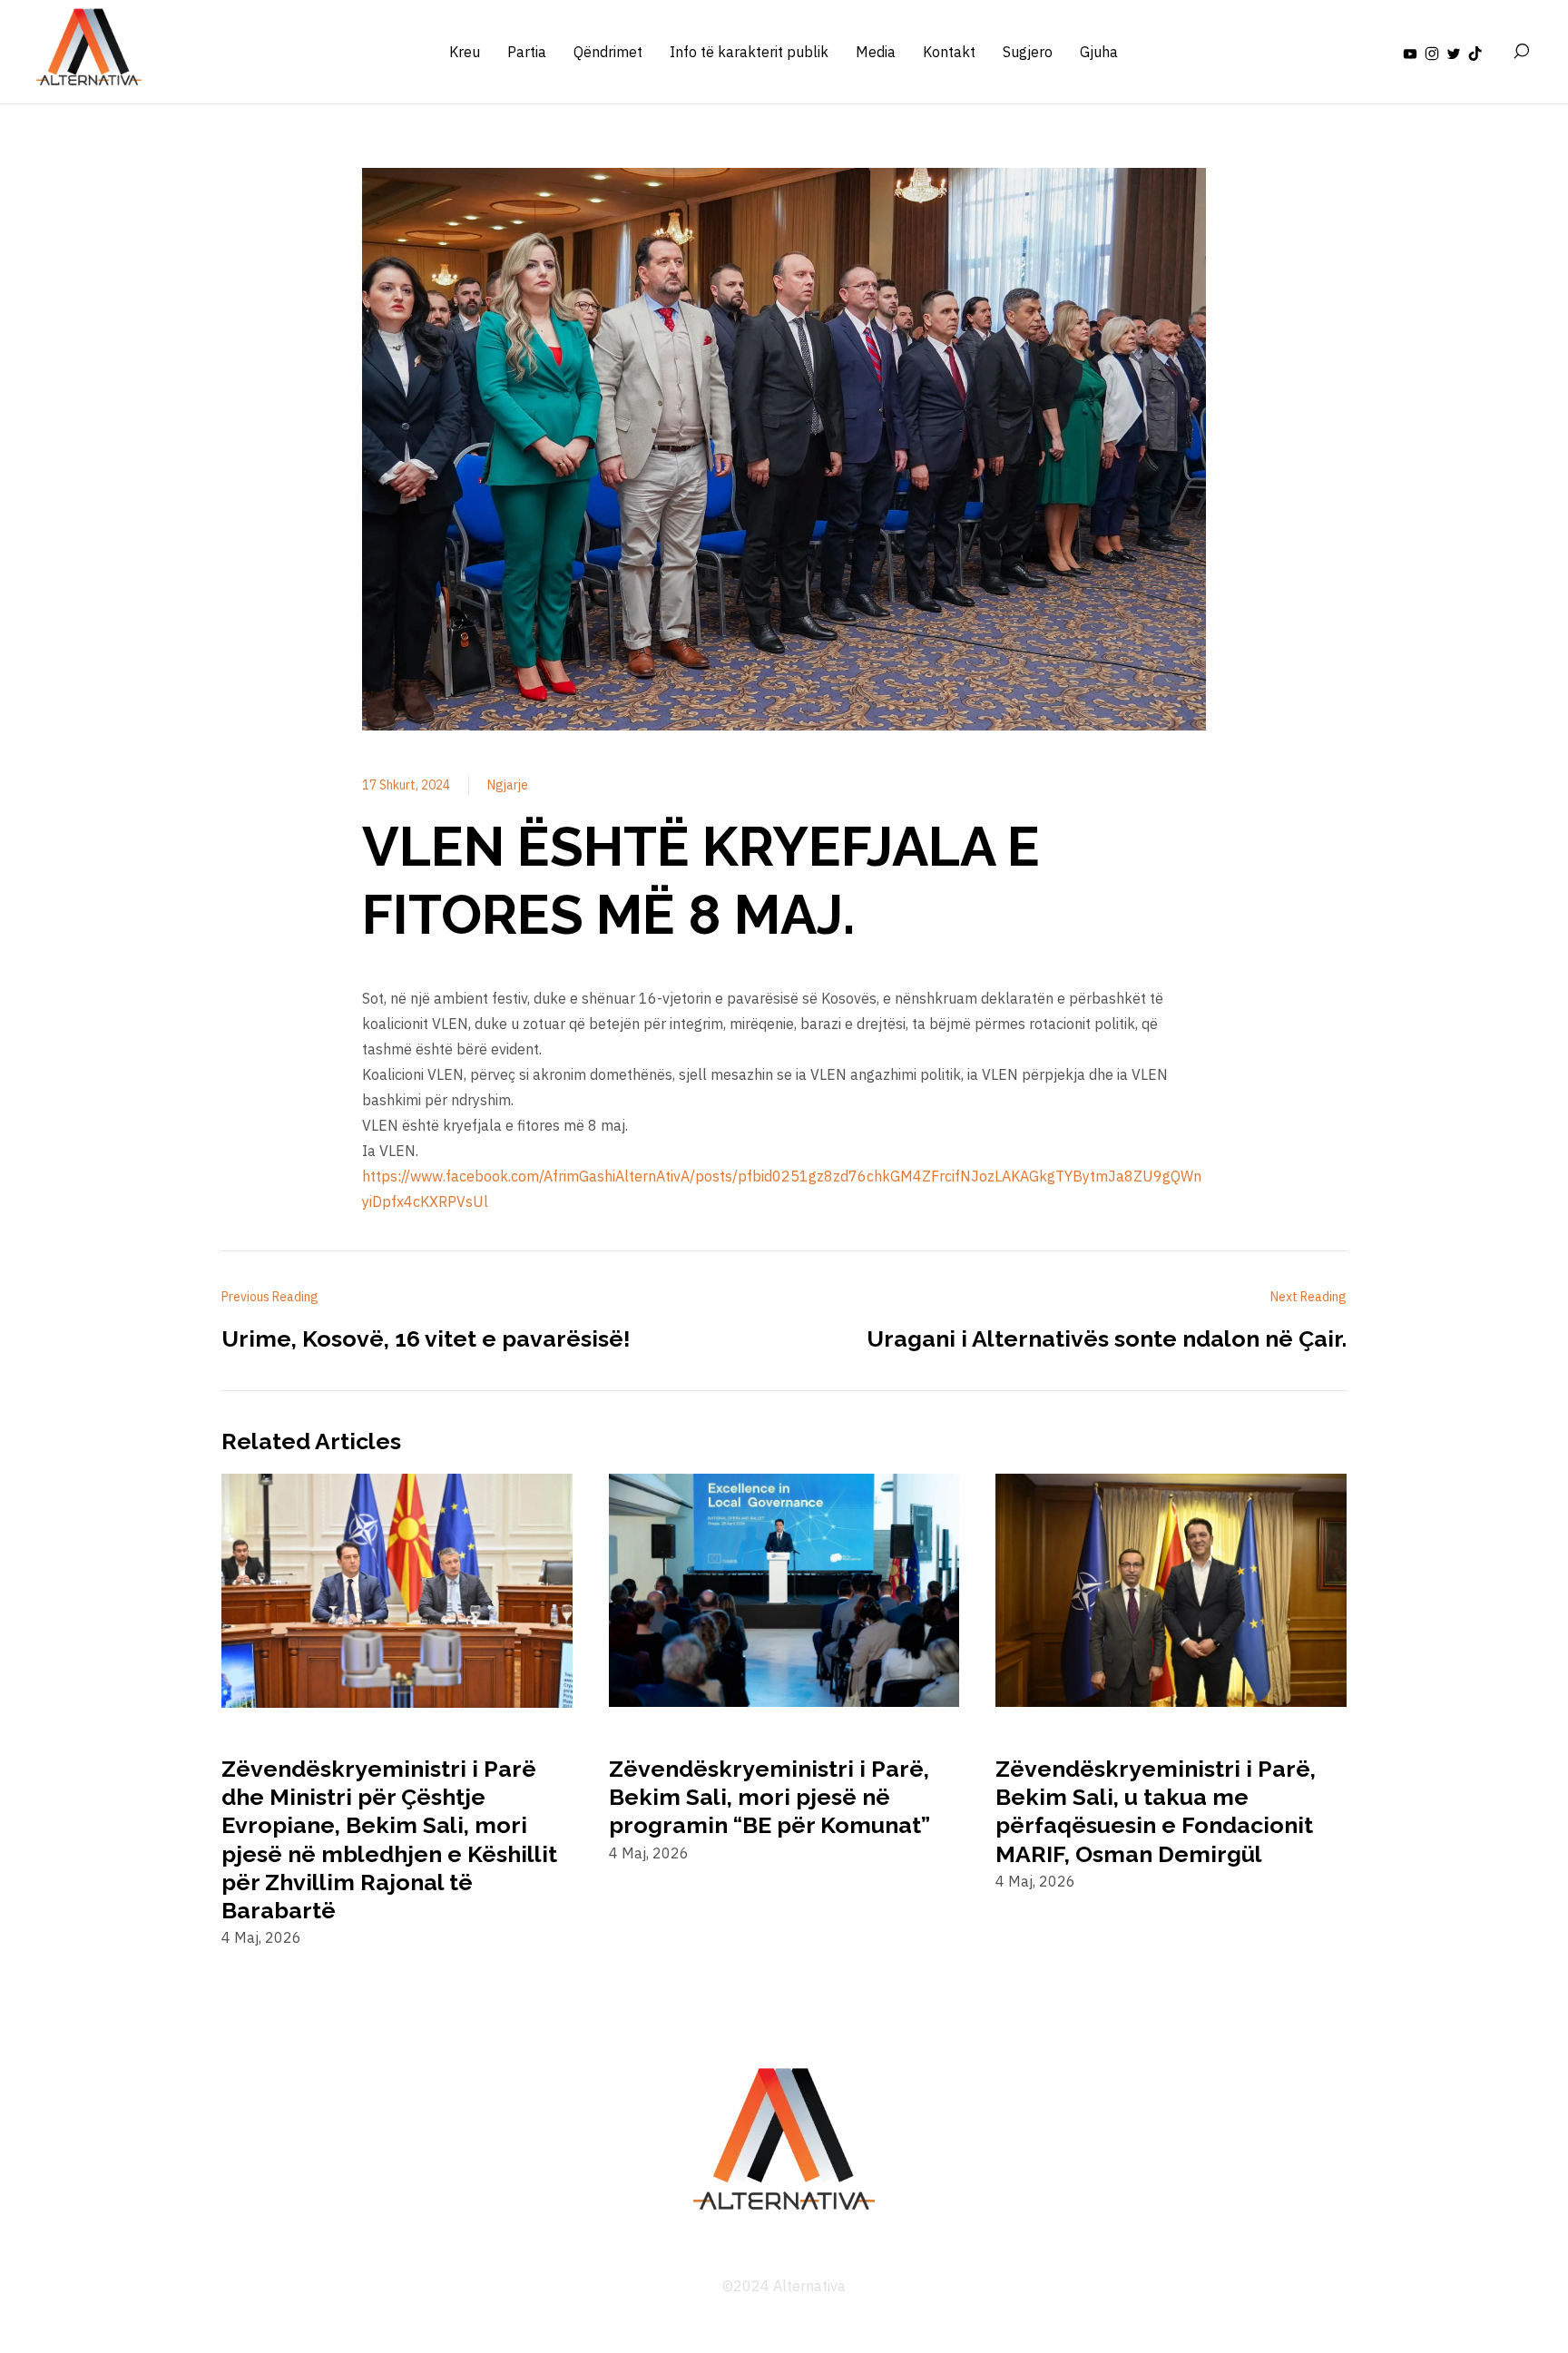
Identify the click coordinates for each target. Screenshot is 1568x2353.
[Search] (1521, 52)
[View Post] (397, 1593)
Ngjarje (508, 785)
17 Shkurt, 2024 (406, 785)
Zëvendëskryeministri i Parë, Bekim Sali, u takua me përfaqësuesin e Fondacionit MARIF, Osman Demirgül (1156, 1811)
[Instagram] (1432, 52)
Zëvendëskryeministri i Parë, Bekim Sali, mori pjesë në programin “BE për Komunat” (769, 1797)
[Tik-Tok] (1475, 52)
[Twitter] (1454, 52)
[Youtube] (1410, 52)
